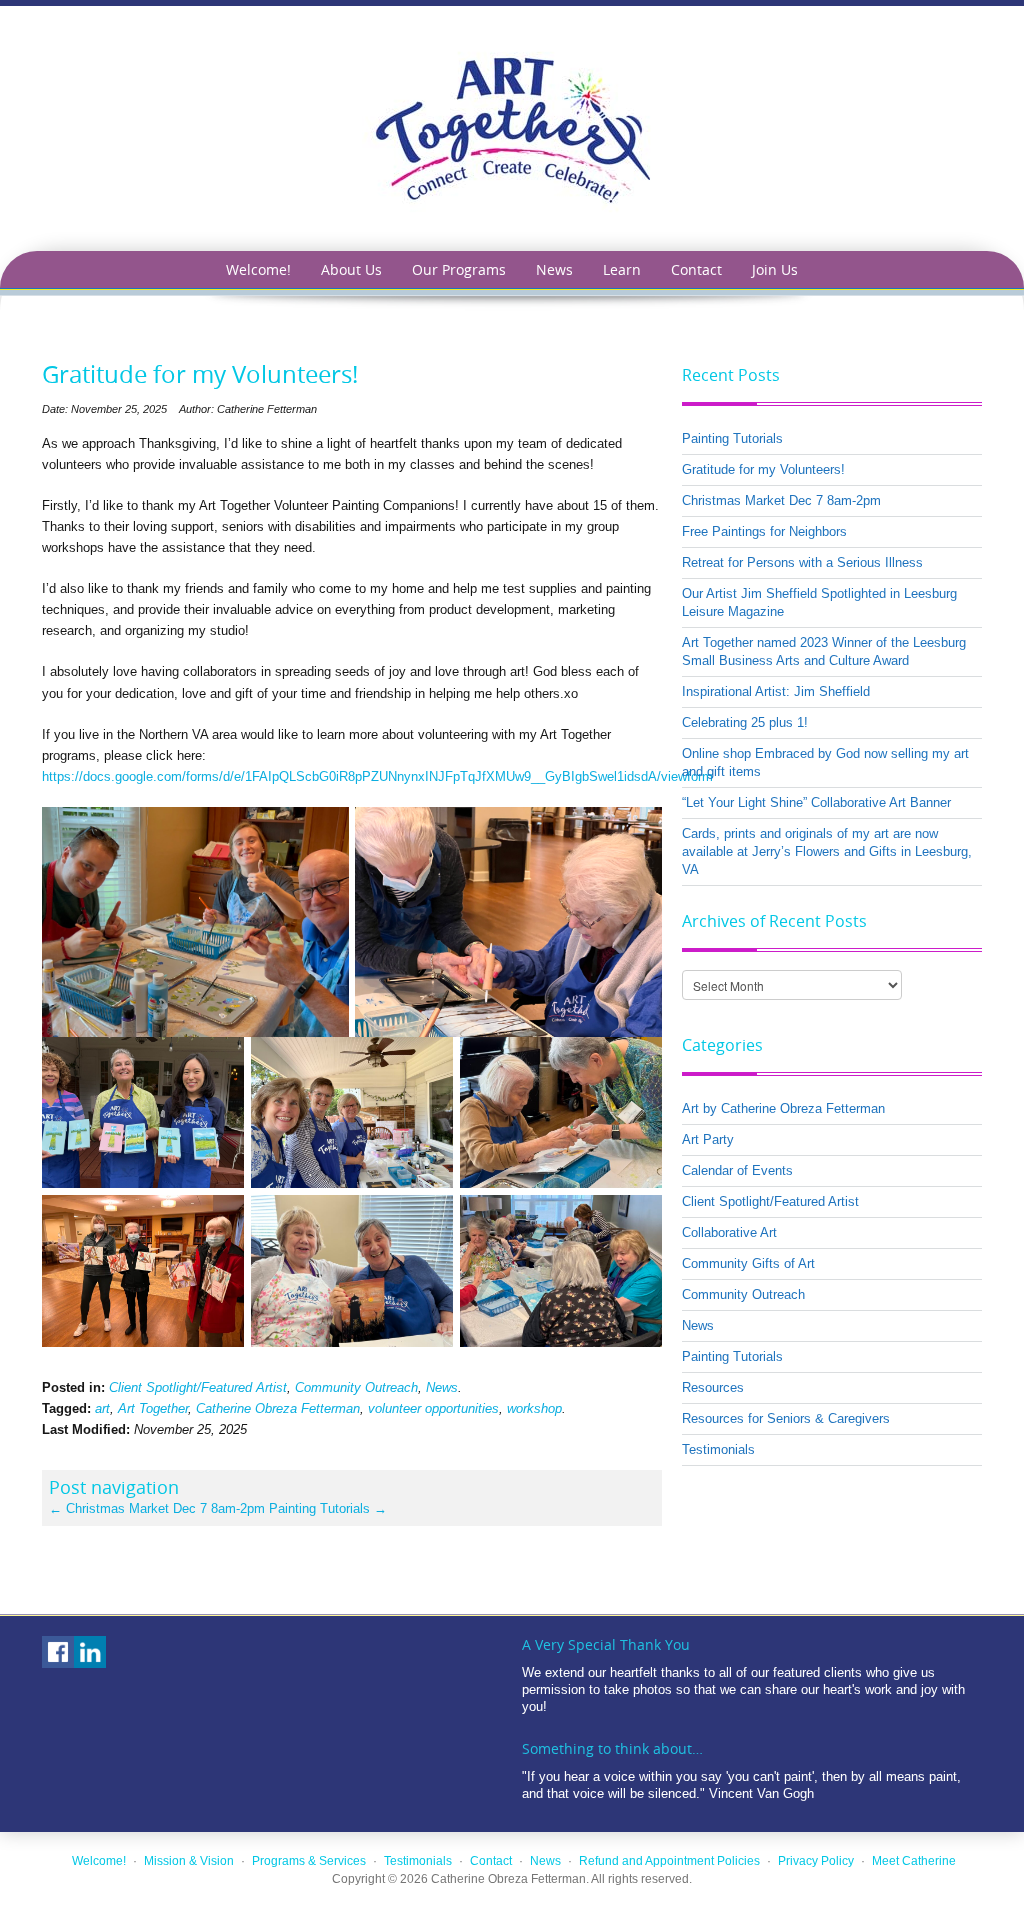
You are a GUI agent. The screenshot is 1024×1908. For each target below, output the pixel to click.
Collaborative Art (729, 1232)
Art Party (708, 1139)
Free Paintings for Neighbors (764, 531)
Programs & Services (309, 1861)
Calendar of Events (737, 1170)
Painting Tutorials (328, 1508)
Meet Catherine (914, 1861)
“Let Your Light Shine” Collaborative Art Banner (816, 802)
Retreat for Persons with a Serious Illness (802, 562)
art (102, 1408)
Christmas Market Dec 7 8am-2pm (157, 1508)
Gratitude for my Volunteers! (763, 469)
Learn (622, 269)
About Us (351, 269)
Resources (713, 1387)
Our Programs (459, 269)
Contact (696, 269)
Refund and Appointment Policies (669, 1861)
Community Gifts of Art (748, 1263)
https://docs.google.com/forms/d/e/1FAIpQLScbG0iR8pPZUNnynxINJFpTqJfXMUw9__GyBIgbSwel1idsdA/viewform (377, 776)
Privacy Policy (816, 1861)
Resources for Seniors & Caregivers (786, 1418)
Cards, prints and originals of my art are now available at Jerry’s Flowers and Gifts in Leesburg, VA (827, 851)
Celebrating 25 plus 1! (745, 722)
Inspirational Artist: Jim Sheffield (776, 691)
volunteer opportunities (433, 1408)
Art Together (153, 1408)
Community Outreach (356, 1387)
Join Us (775, 269)
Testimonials (718, 1449)
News (554, 269)
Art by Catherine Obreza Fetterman (783, 1108)
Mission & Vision (189, 1861)
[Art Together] (512, 127)
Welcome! (258, 269)
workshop (534, 1408)
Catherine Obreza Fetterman (278, 1408)
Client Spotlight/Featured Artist (198, 1387)
